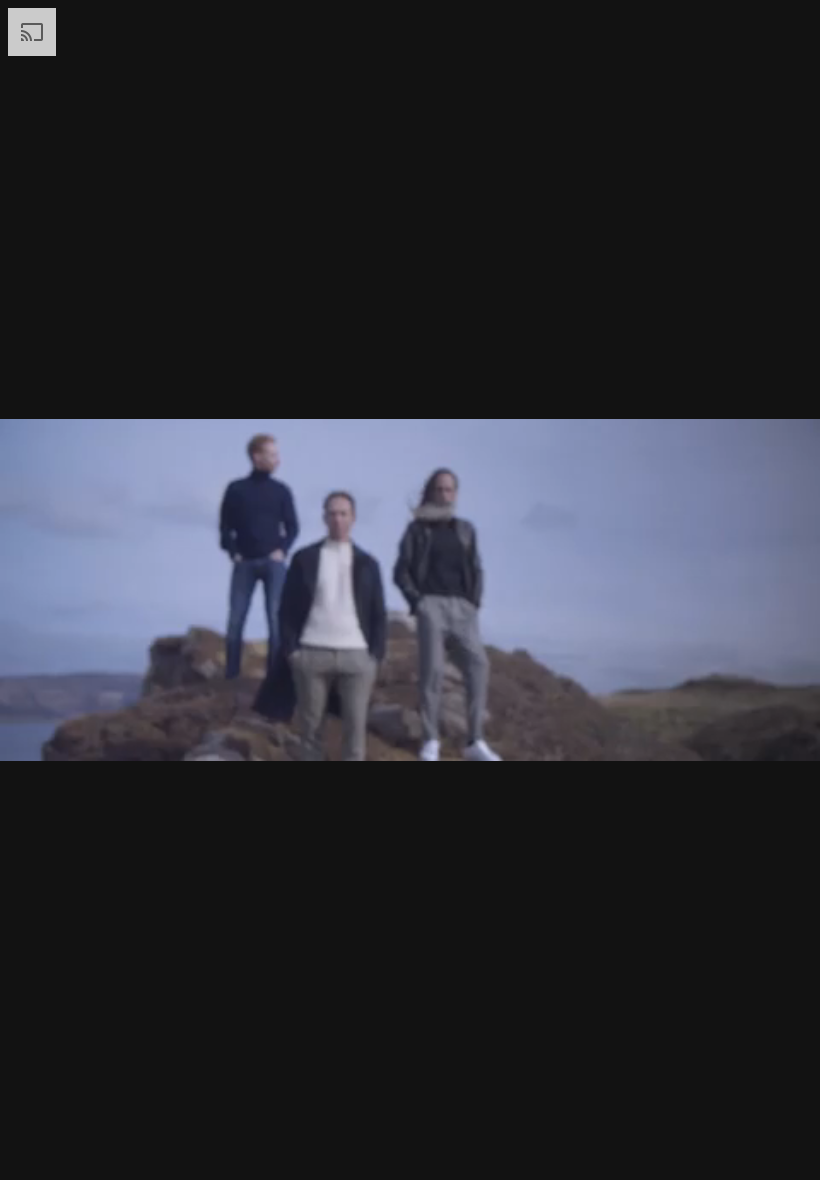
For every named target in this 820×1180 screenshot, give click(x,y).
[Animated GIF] (410, 590)
